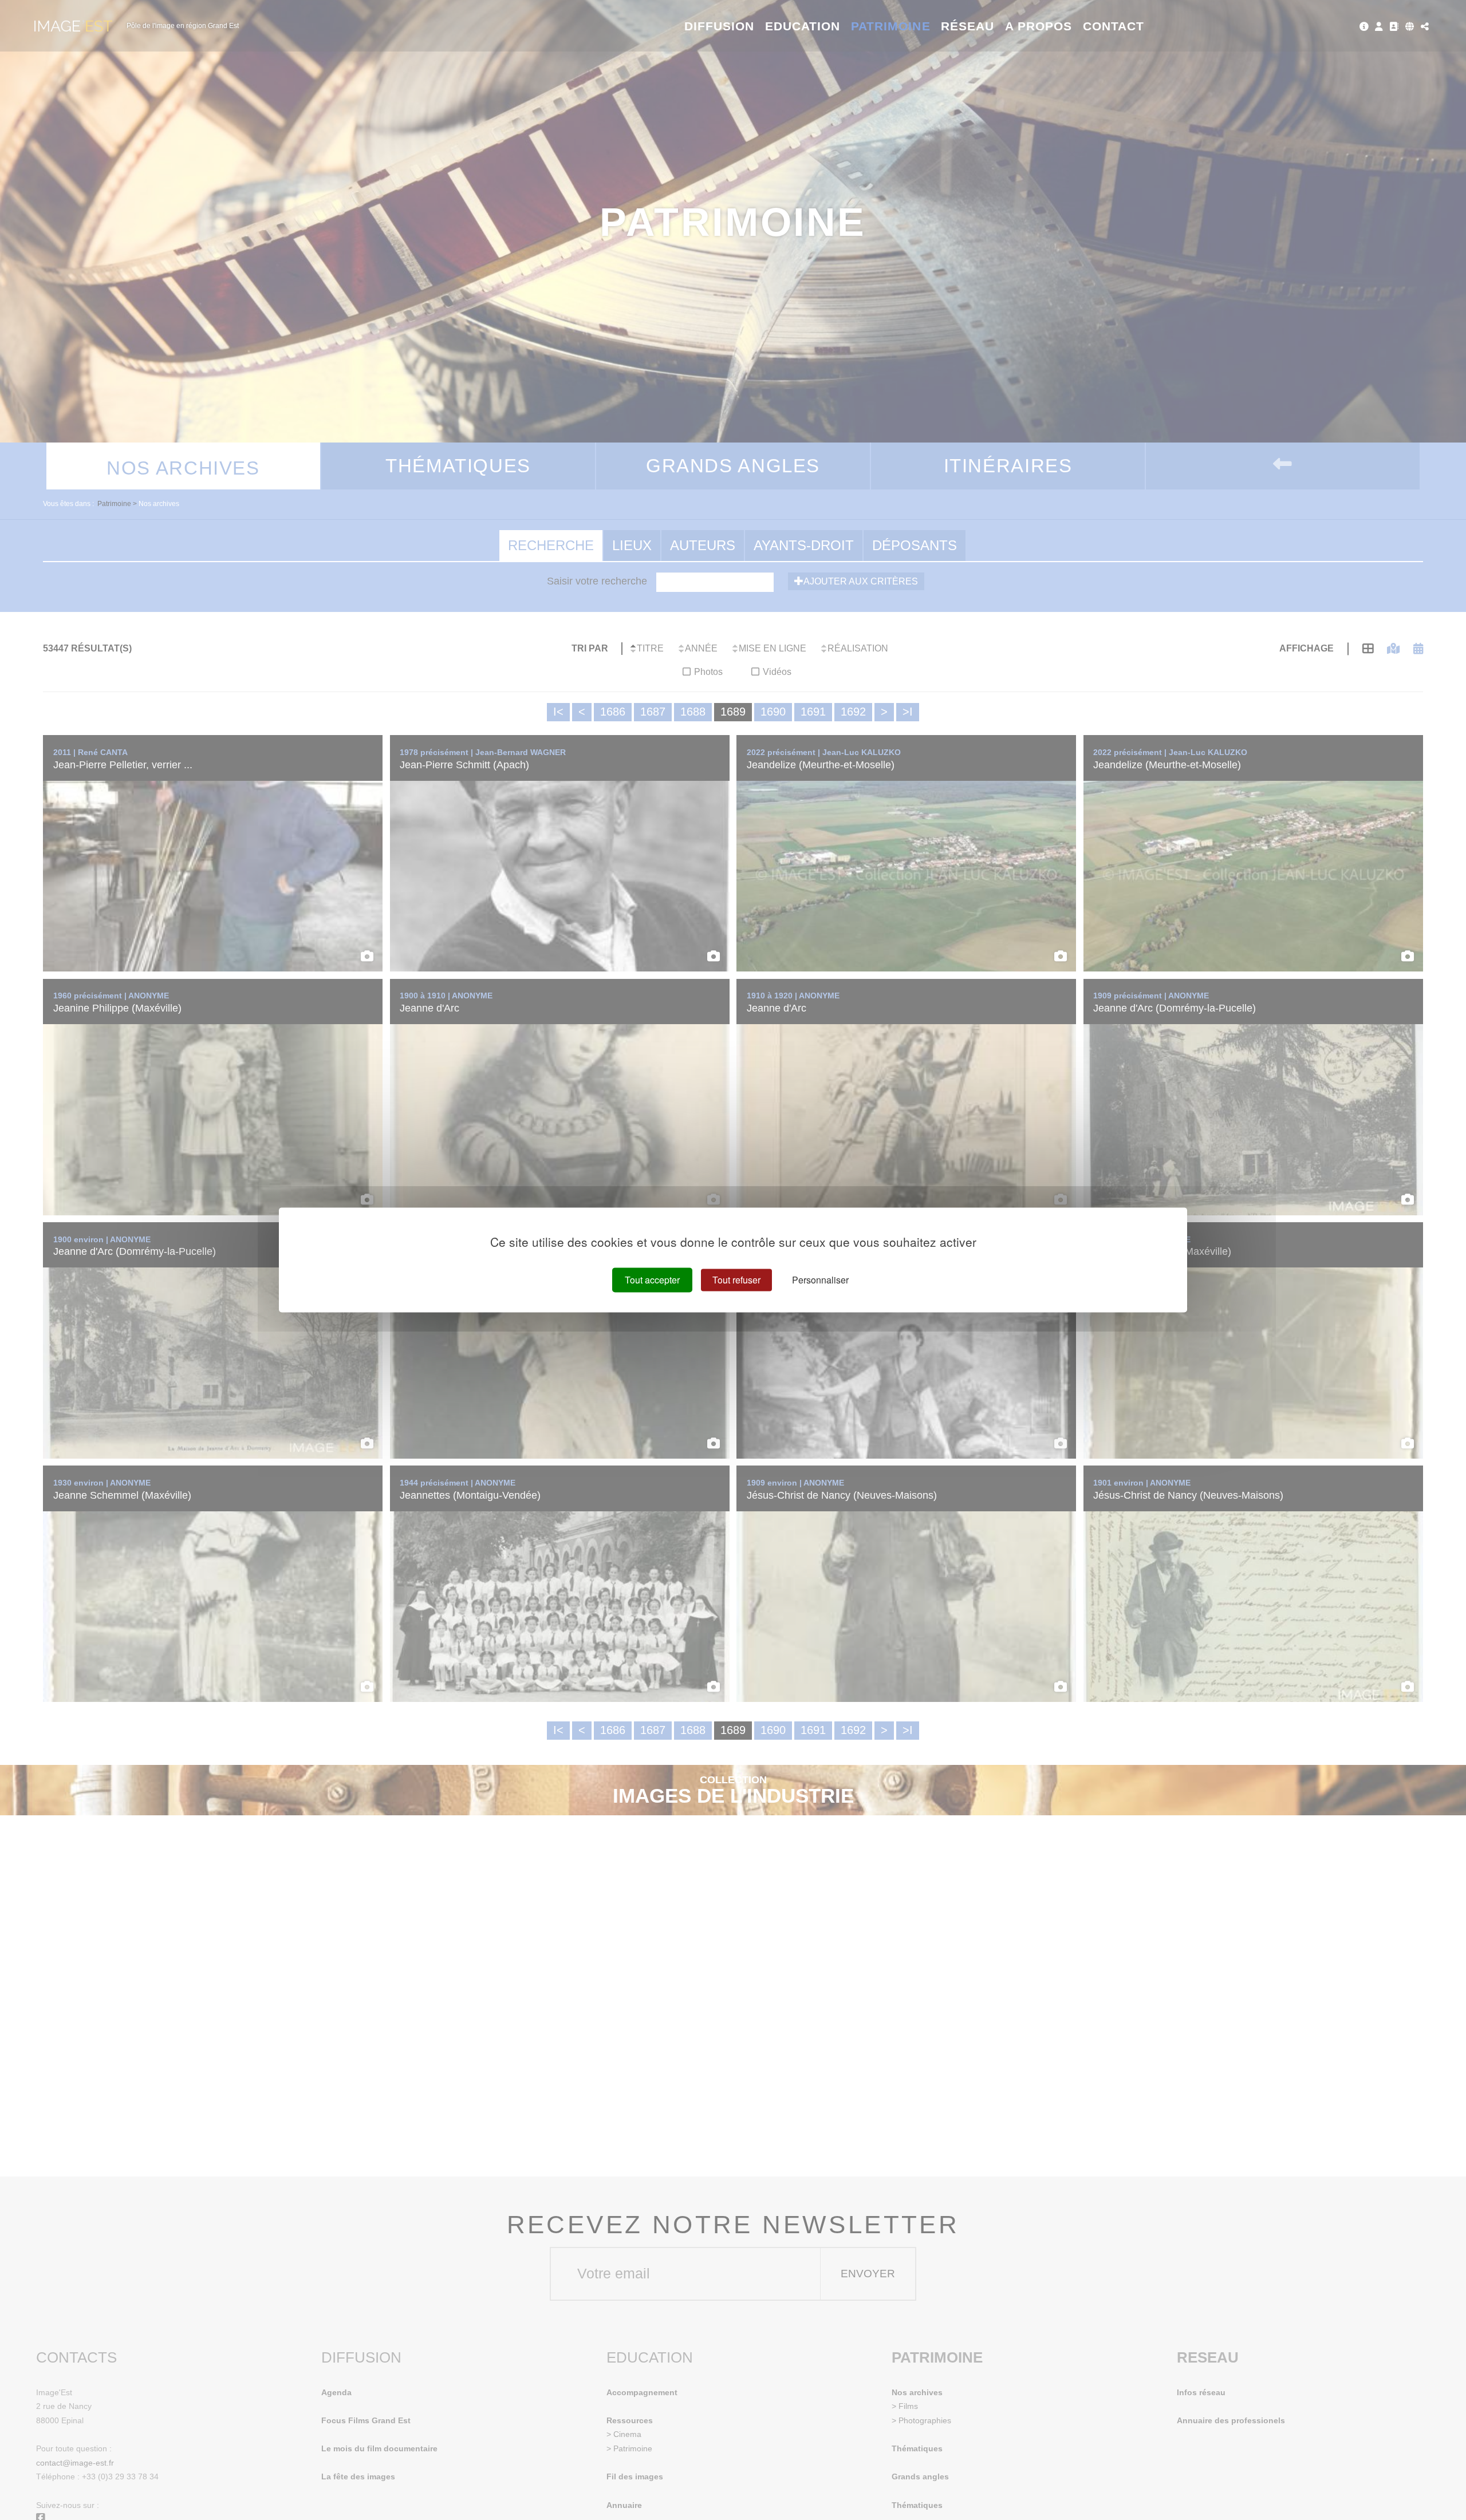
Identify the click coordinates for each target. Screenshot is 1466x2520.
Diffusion (720, 26)
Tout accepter (652, 1280)
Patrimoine (891, 26)
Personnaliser (820, 1280)
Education (803, 26)
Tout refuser (736, 1280)
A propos (1039, 26)
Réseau (968, 26)
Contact (1114, 26)
